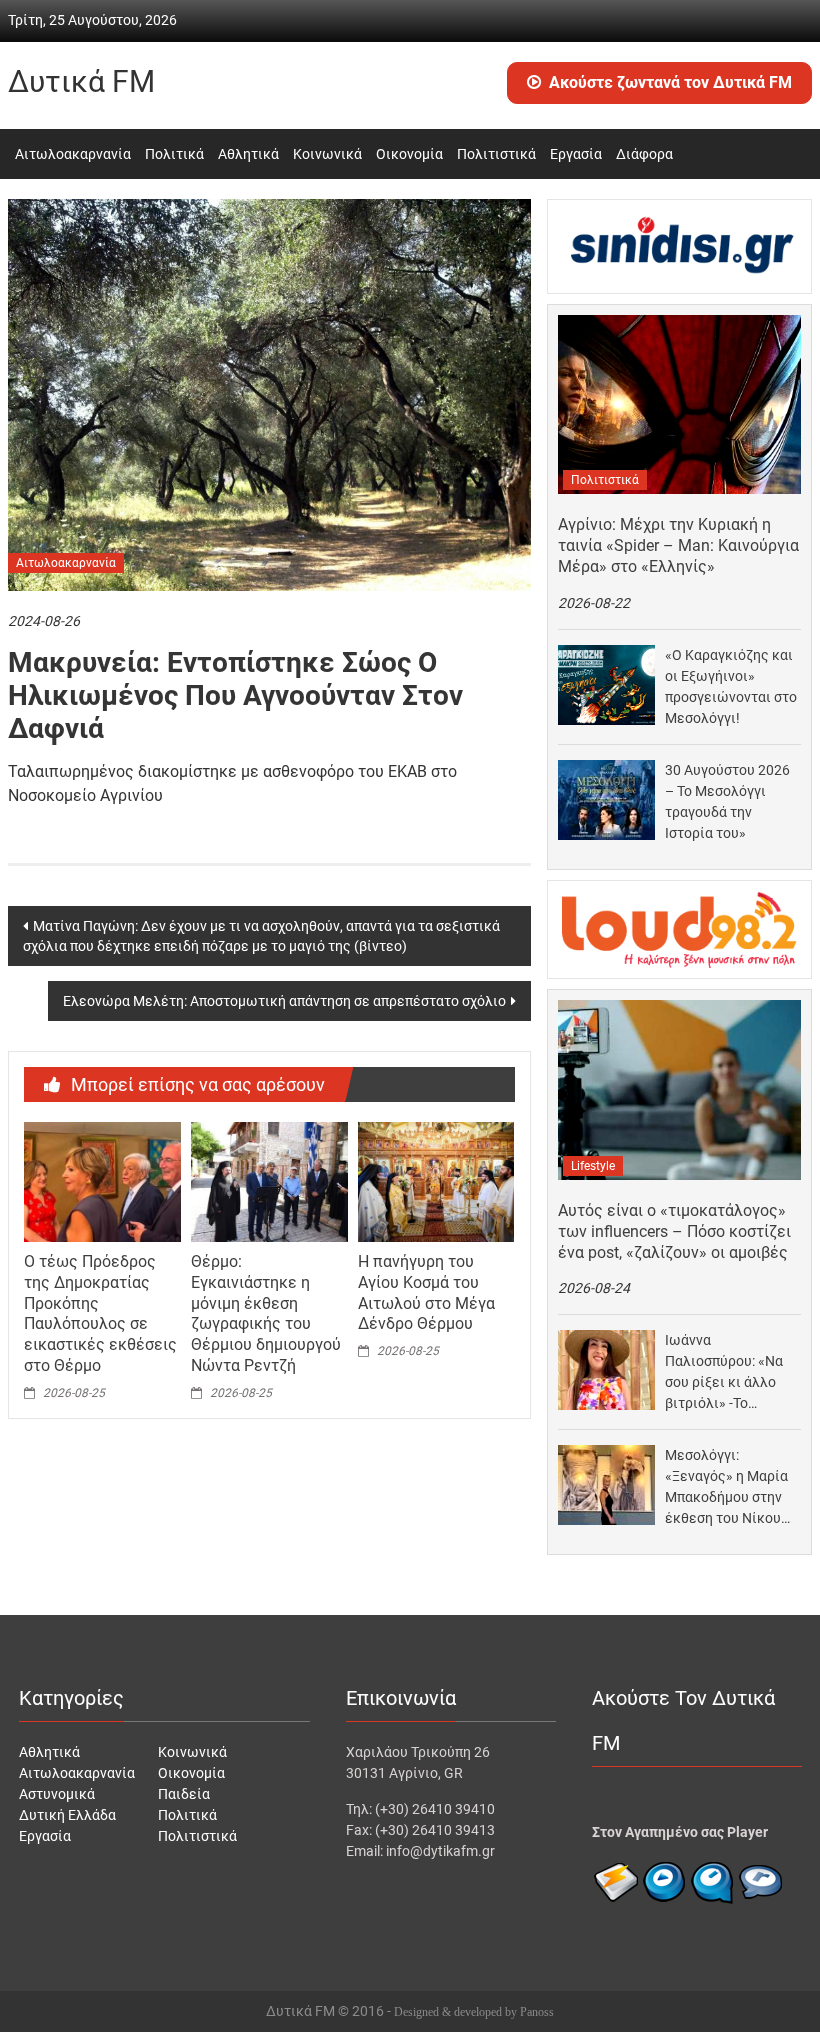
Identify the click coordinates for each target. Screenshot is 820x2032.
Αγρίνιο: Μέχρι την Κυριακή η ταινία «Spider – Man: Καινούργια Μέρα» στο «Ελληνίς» (678, 545)
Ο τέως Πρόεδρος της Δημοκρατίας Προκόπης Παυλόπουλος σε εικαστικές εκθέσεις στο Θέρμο (100, 1313)
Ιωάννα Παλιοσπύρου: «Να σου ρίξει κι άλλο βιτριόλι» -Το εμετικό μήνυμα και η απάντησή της (728, 1373)
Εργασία (576, 154)
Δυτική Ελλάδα (67, 1815)
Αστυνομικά (57, 1794)
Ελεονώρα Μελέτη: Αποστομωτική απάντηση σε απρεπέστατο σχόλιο (284, 1001)
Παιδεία (184, 1794)
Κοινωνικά (327, 154)
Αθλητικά (248, 154)
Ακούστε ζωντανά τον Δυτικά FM (670, 82)
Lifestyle (593, 1166)
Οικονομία (409, 154)
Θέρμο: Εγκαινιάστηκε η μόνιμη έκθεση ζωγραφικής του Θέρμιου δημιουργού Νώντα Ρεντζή (266, 1313)
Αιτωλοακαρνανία (73, 154)
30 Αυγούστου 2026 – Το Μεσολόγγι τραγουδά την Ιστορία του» (727, 801)
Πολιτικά (174, 154)
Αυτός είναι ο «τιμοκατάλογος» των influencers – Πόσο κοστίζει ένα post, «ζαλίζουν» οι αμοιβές (674, 1231)
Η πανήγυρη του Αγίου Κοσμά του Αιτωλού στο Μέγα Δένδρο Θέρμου (426, 1292)
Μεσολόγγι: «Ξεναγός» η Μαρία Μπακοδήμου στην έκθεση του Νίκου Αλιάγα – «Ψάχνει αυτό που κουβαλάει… (726, 1488)
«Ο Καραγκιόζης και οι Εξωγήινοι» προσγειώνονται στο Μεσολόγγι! (731, 686)
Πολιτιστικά (496, 154)
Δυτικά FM (81, 81)
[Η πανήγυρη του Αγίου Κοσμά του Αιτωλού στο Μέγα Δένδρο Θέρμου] (436, 1181)
